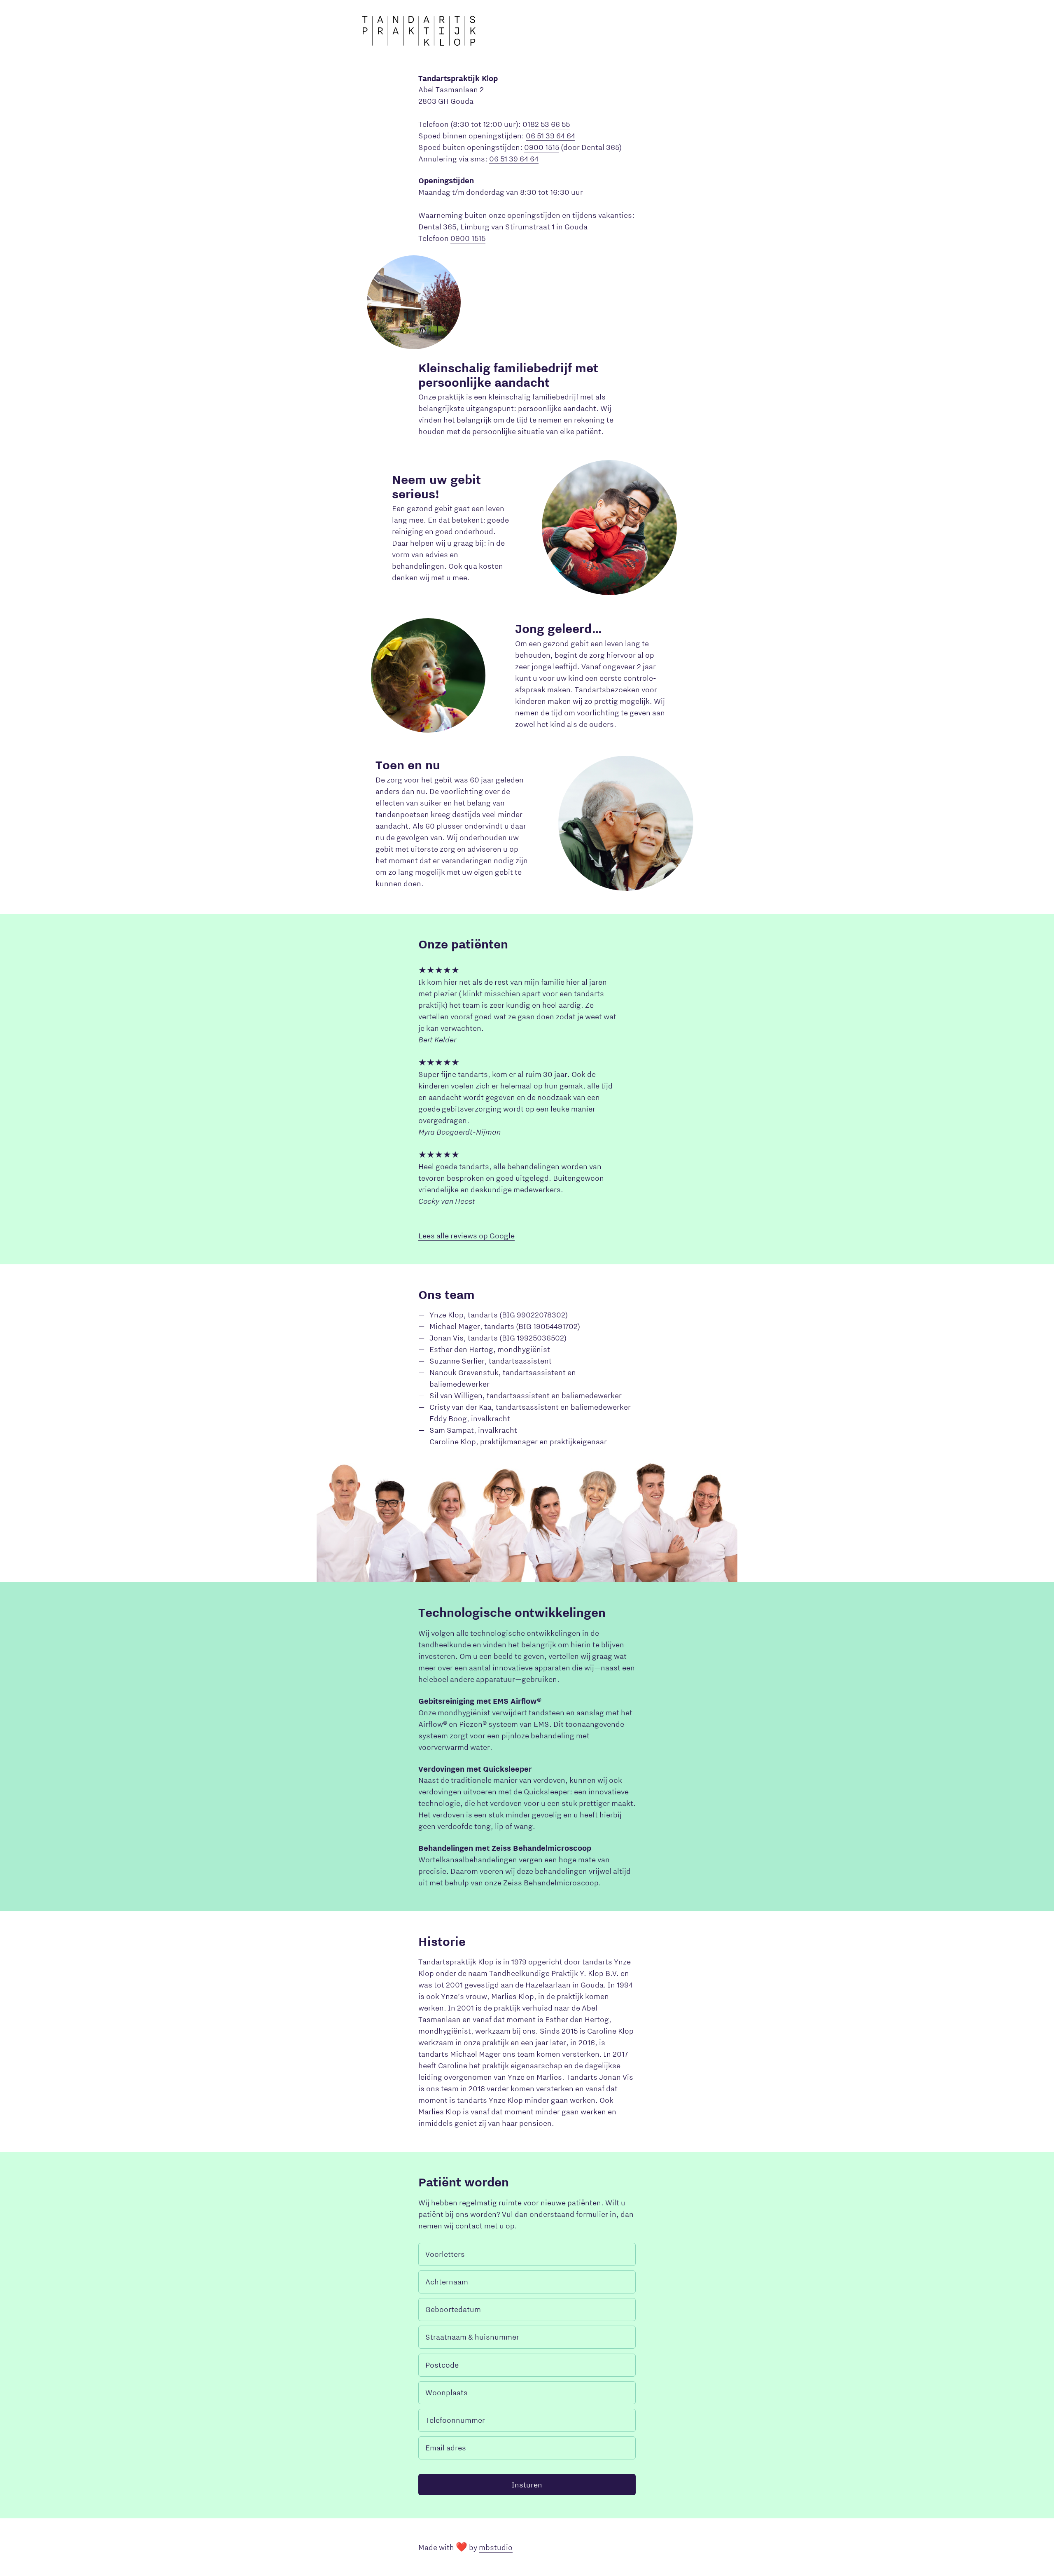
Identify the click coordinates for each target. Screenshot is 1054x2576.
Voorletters (445, 2254)
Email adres (446, 2448)
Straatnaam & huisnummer (472, 2337)
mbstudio (496, 2547)
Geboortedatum (453, 2309)
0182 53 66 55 (546, 124)
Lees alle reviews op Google (466, 1235)
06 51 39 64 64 (550, 135)
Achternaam (447, 2282)
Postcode (442, 2365)
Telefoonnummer (455, 2420)
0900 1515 (542, 147)
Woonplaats (447, 2392)
